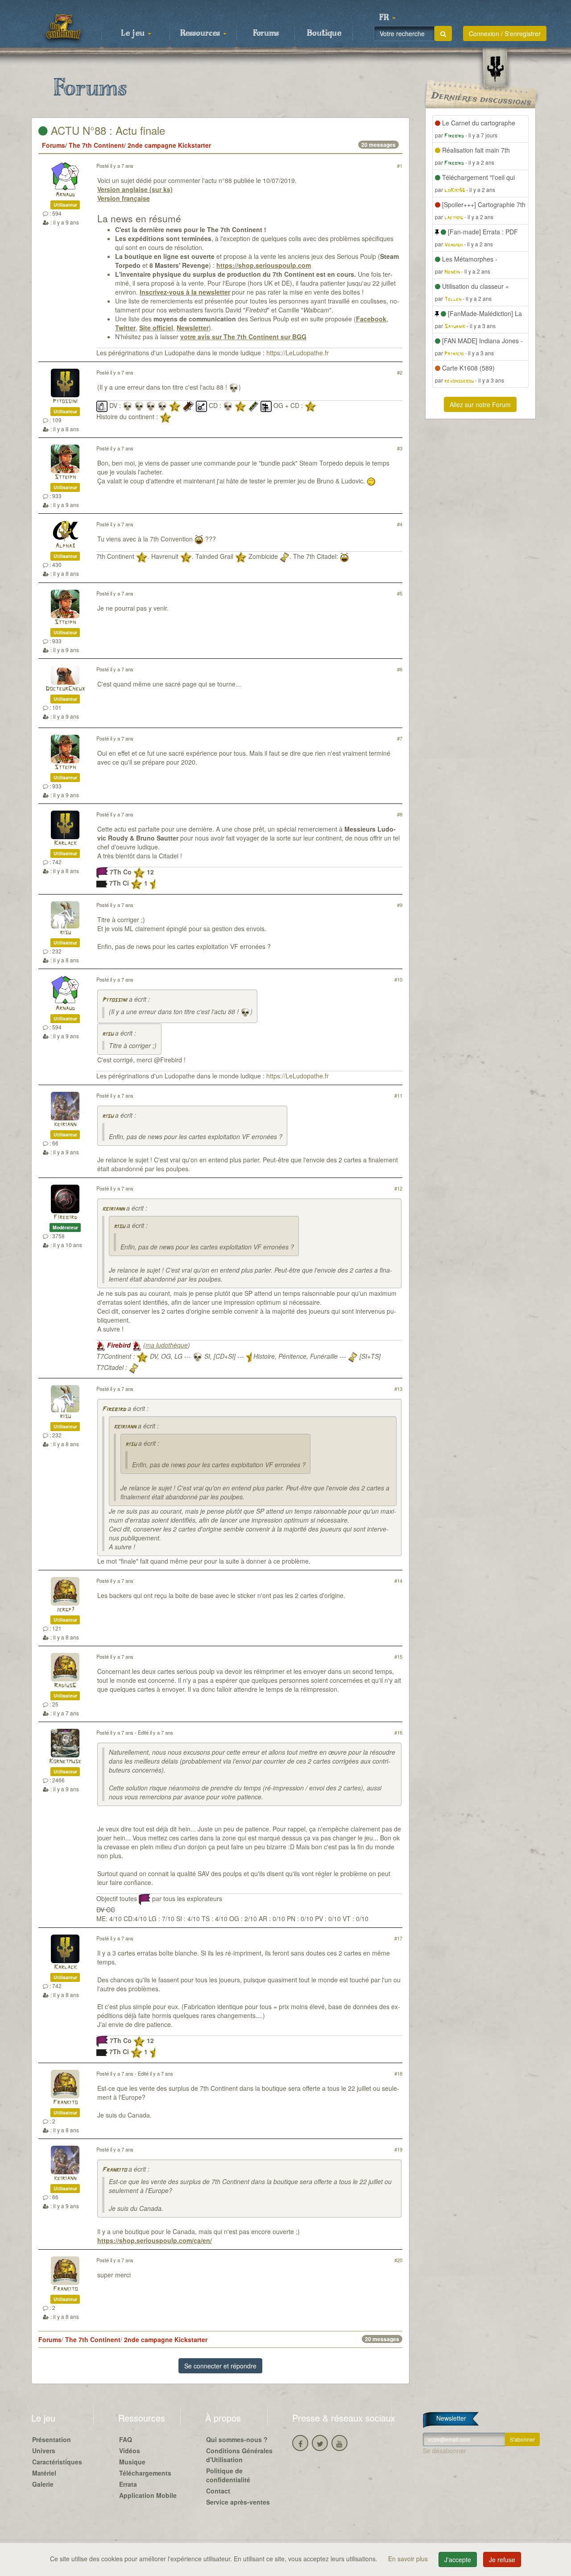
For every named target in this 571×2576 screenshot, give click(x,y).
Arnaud (65, 195)
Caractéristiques (57, 2462)
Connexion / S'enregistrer (505, 33)
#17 (398, 1938)
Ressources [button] (201, 33)
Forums (266, 33)
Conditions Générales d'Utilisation (239, 2455)
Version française (124, 198)
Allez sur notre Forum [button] (480, 404)
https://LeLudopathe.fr (298, 353)
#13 (398, 1389)
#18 (398, 2073)
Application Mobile (148, 2495)
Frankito (65, 2103)
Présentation (52, 2439)
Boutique (324, 33)
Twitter (125, 328)
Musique (132, 2462)
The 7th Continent (96, 145)
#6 (400, 669)
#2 (400, 372)
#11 (398, 1095)
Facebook (371, 319)
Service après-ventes (238, 2502)
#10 (398, 979)
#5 (400, 593)
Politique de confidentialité (228, 2475)
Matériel (44, 2473)
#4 (400, 524)
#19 (398, 2149)
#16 (398, 1732)
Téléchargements (145, 2473)
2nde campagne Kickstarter (169, 145)
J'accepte (458, 2559)
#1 (400, 166)
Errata (128, 2484)
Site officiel (156, 328)
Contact (218, 2491)
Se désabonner (445, 2451)
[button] (387, 18)
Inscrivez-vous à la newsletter (185, 292)
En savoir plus (409, 2559)
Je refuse (502, 2559)
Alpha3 (65, 546)
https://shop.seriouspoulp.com (264, 265)
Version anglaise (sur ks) (135, 189)
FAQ (126, 2439)
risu (65, 933)
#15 (398, 1656)
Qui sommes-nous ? (237, 2439)
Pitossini (65, 402)
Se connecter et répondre (220, 2366)
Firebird (65, 1217)
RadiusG (65, 1686)
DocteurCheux (65, 689)
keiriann (65, 1125)
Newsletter (193, 328)
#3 (400, 448)
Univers (44, 2451)
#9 (400, 905)
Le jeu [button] (134, 33)
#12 (398, 1188)
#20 (398, 2260)
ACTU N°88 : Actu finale (106, 130)
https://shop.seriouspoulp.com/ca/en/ (155, 2240)
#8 (400, 814)
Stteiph (65, 477)
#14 (398, 1581)
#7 (400, 738)
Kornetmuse (65, 1762)
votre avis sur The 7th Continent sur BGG (243, 337)
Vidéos (130, 2451)
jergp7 (65, 1610)
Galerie (43, 2484)
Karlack (65, 843)
